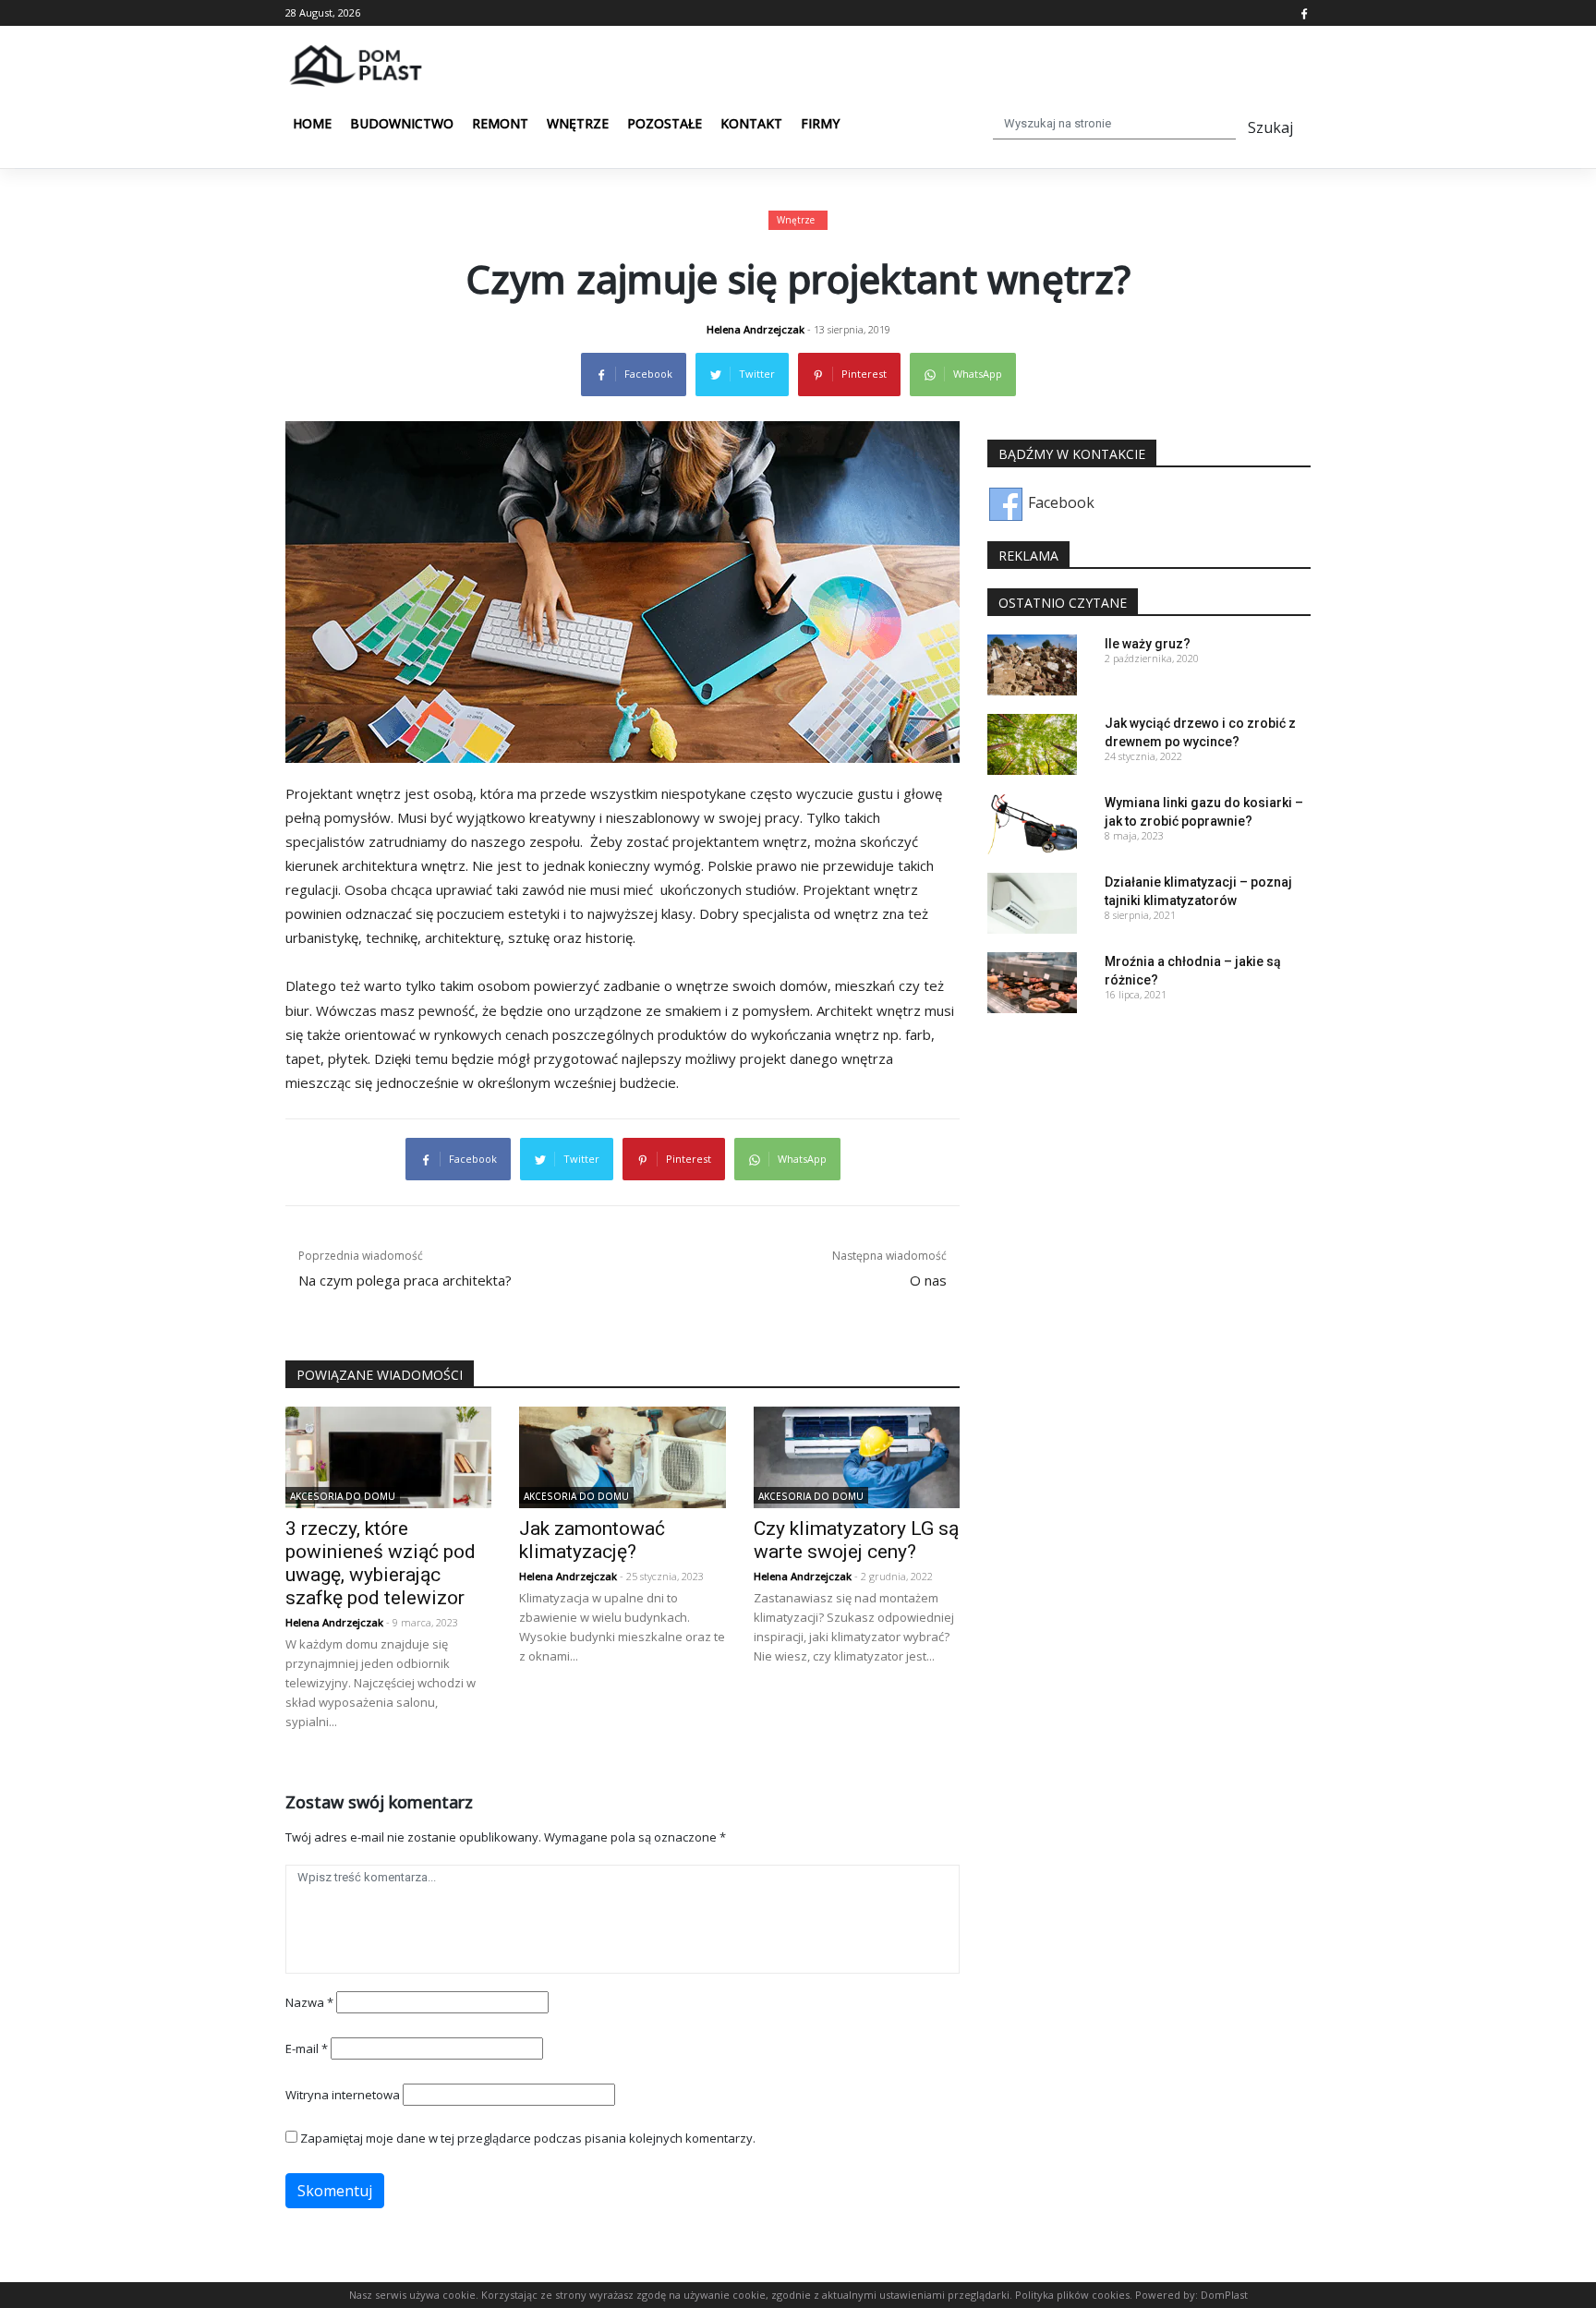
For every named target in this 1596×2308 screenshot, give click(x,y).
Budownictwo (402, 123)
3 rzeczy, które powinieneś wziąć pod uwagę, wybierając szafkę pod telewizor (381, 1563)
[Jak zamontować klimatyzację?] (622, 1456)
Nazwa (309, 2002)
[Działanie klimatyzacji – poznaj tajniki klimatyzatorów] (1032, 901)
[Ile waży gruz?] (1032, 663)
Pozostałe (665, 123)
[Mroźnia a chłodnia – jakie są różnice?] (1032, 981)
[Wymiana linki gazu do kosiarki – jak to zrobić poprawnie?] (1032, 822)
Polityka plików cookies (1071, 2295)
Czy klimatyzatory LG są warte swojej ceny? (856, 1540)
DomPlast (1224, 2295)
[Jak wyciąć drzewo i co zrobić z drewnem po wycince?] (1032, 743)
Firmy (820, 123)
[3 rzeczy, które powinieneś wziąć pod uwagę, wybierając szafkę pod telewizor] (388, 1456)
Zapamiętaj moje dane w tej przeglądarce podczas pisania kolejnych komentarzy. (528, 2138)
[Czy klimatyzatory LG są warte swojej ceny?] (857, 1456)
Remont (500, 123)
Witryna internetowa (343, 2095)
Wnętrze (578, 123)
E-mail (307, 2048)
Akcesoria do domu (343, 1496)
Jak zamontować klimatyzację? (592, 1540)
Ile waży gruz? (1148, 644)
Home (312, 123)
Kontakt (751, 123)
